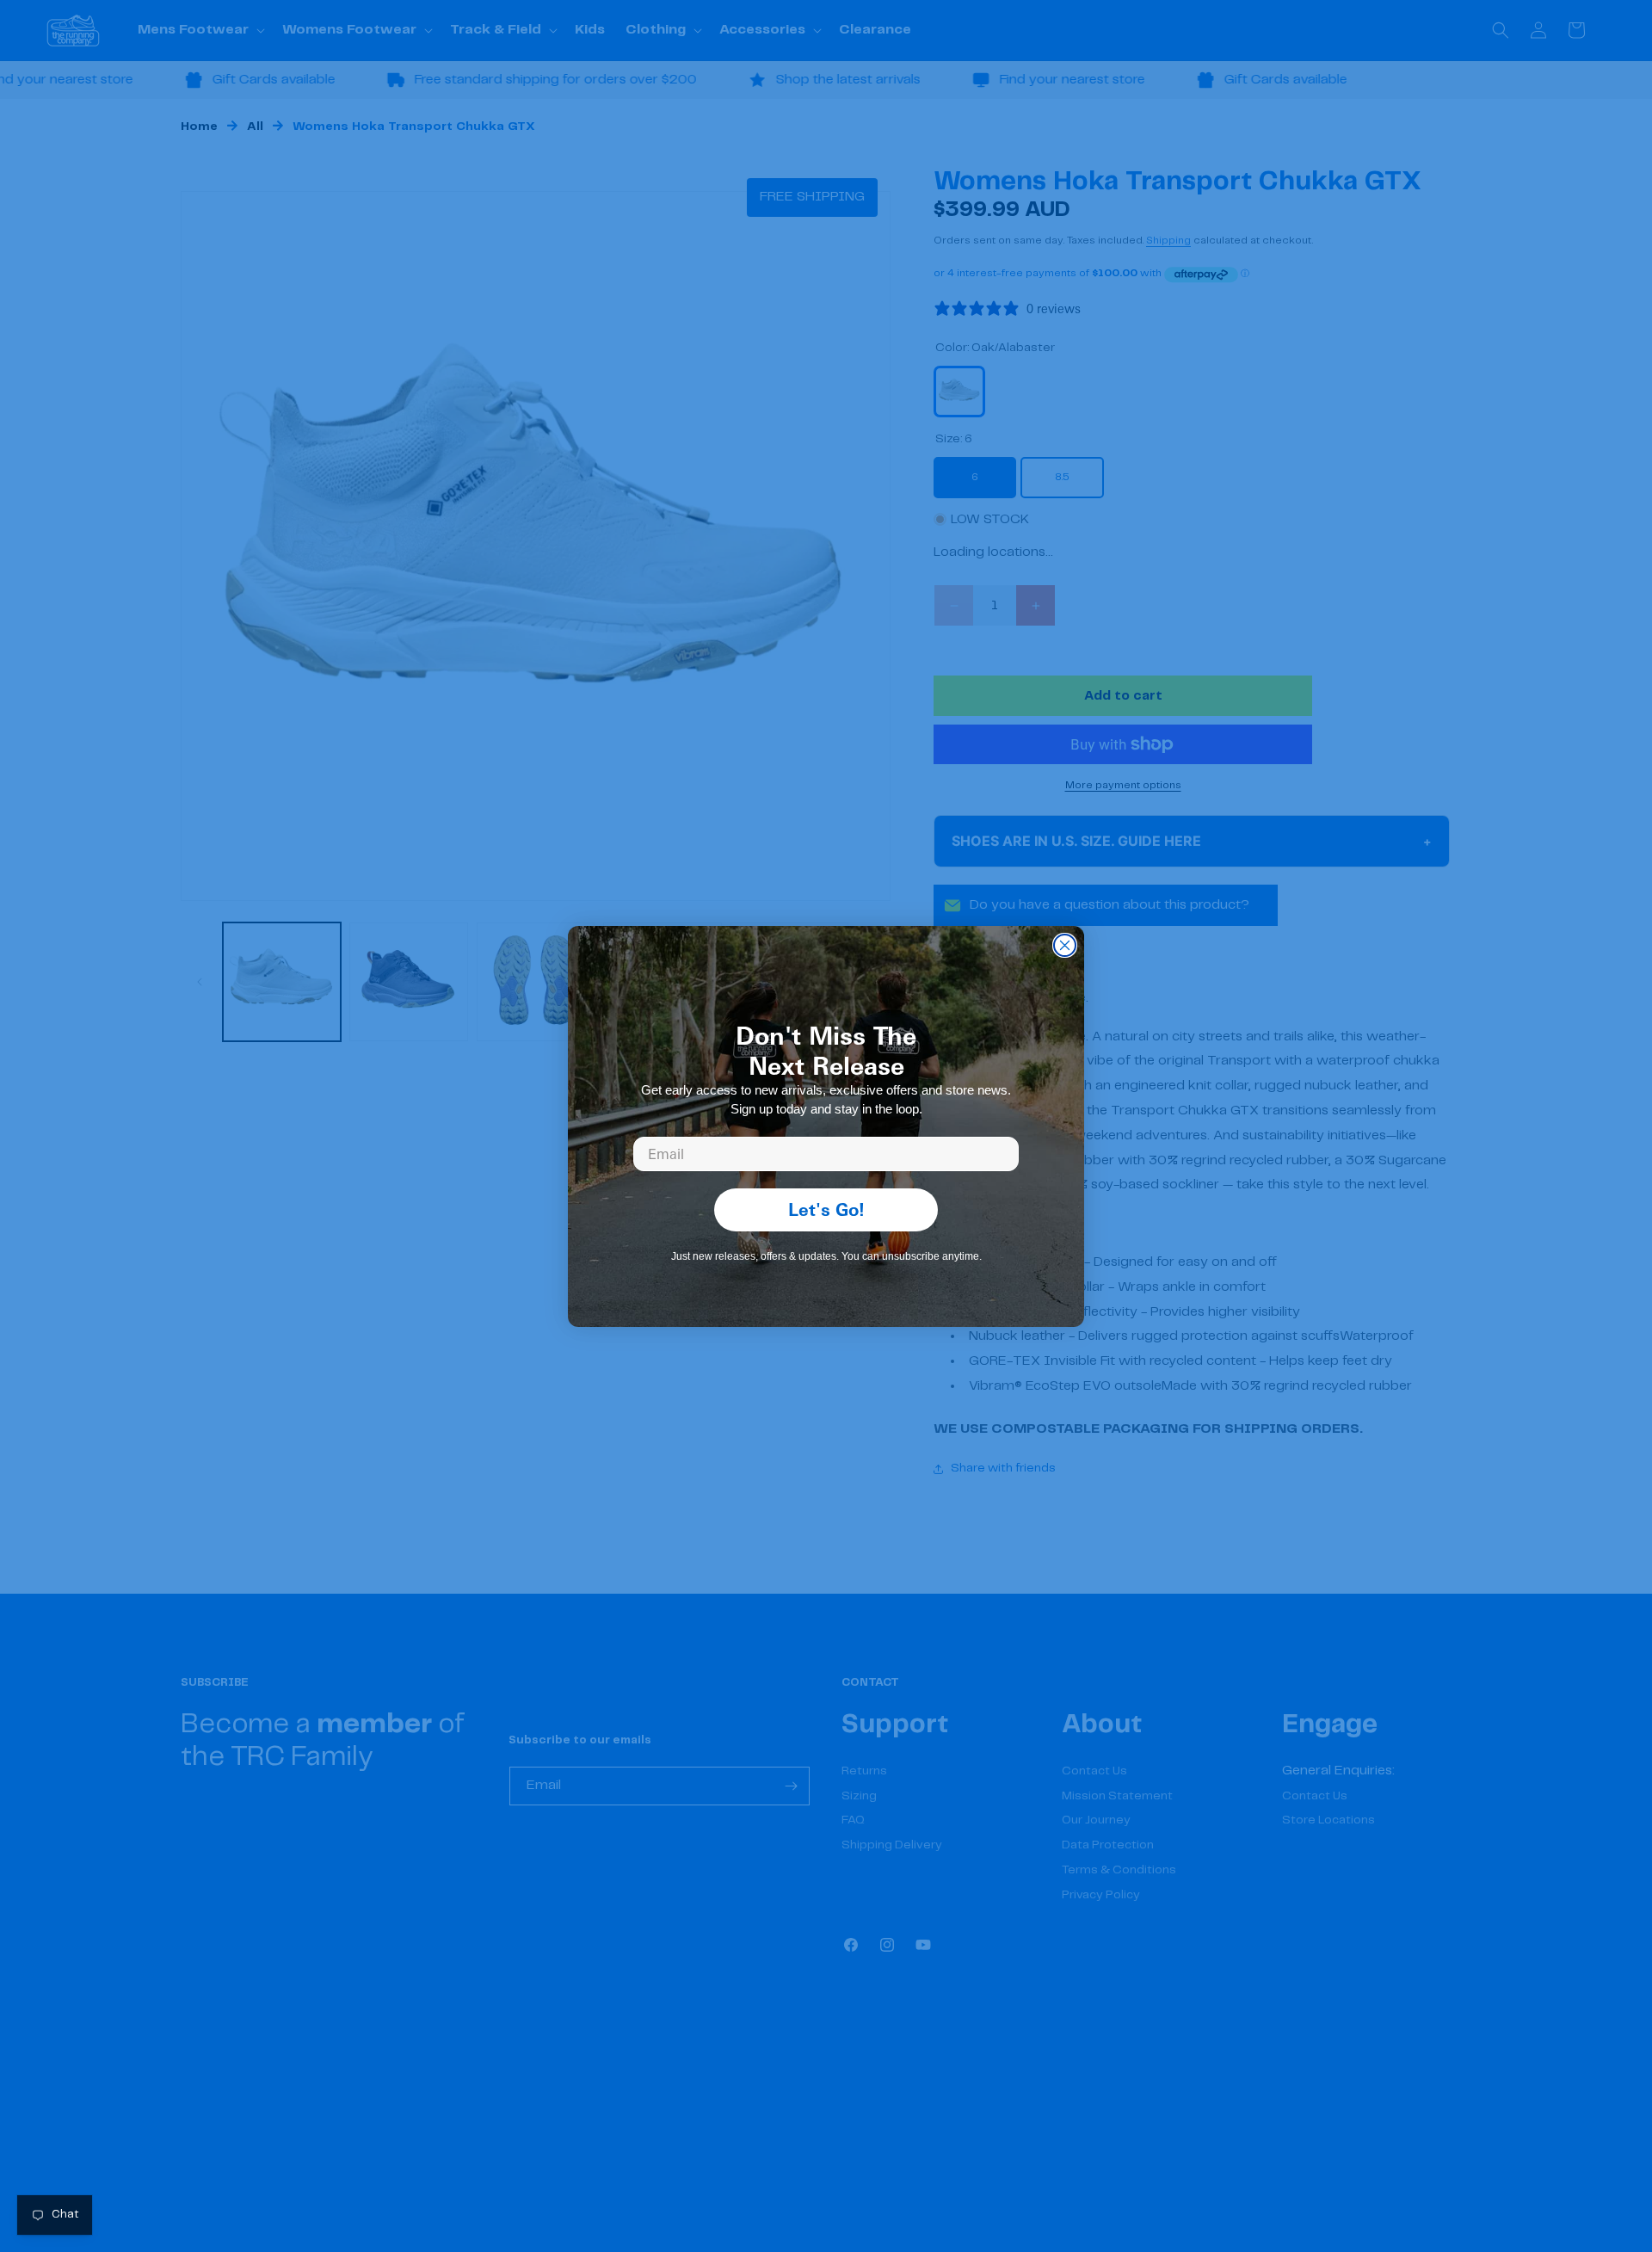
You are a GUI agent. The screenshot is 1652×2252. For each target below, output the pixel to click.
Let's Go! (826, 1209)
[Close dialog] (1065, 945)
